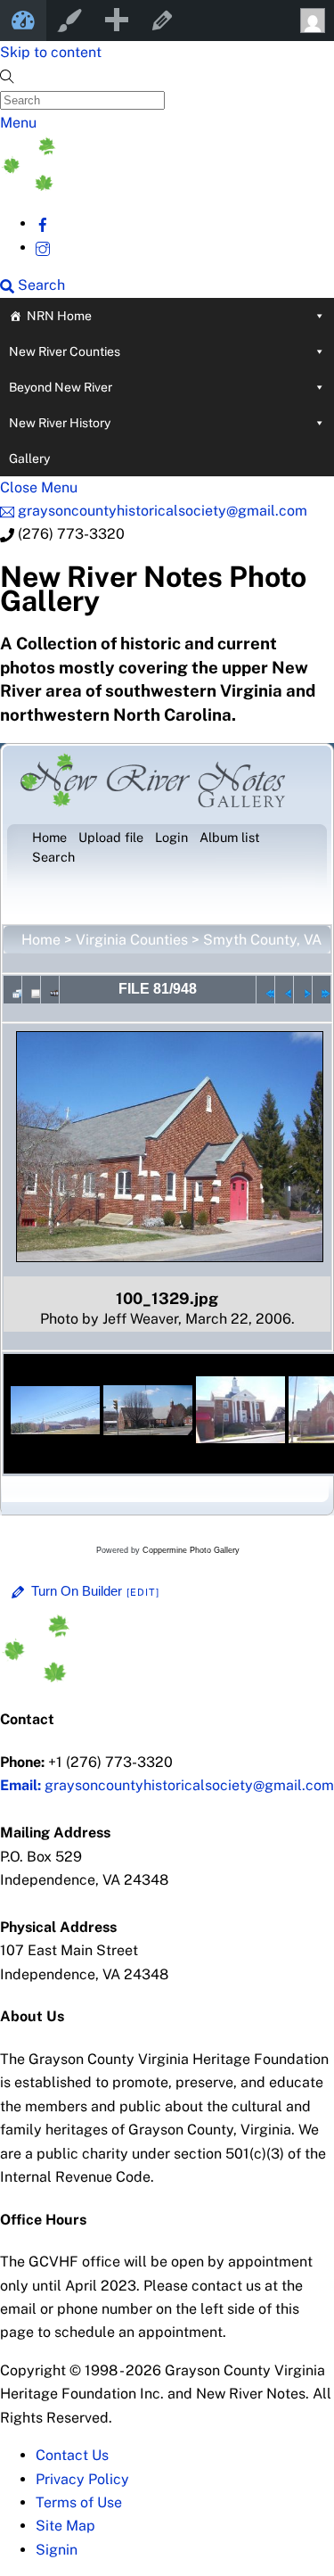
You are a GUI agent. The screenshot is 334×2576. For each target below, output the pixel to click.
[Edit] (143, 1592)
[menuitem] (116, 21)
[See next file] (303, 989)
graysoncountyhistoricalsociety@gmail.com (167, 1785)
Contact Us (72, 2455)
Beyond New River (61, 387)
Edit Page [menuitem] (162, 21)
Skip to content (51, 52)
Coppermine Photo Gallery (191, 1550)
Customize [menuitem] (69, 21)
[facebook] (43, 223)
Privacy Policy (82, 2479)
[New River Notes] (134, 186)
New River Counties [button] (65, 351)
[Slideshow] (50, 989)
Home (41, 940)
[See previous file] (284, 989)
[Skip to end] (322, 989)
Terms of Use (79, 2502)
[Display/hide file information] (31, 989)
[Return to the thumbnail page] (12, 989)
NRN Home (59, 316)
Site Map (65, 2526)
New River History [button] (60, 423)
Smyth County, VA (262, 940)
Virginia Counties (132, 940)
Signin (57, 2550)
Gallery (29, 458)
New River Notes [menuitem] (23, 21)
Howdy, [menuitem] (311, 21)
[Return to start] (265, 989)
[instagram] (43, 248)
